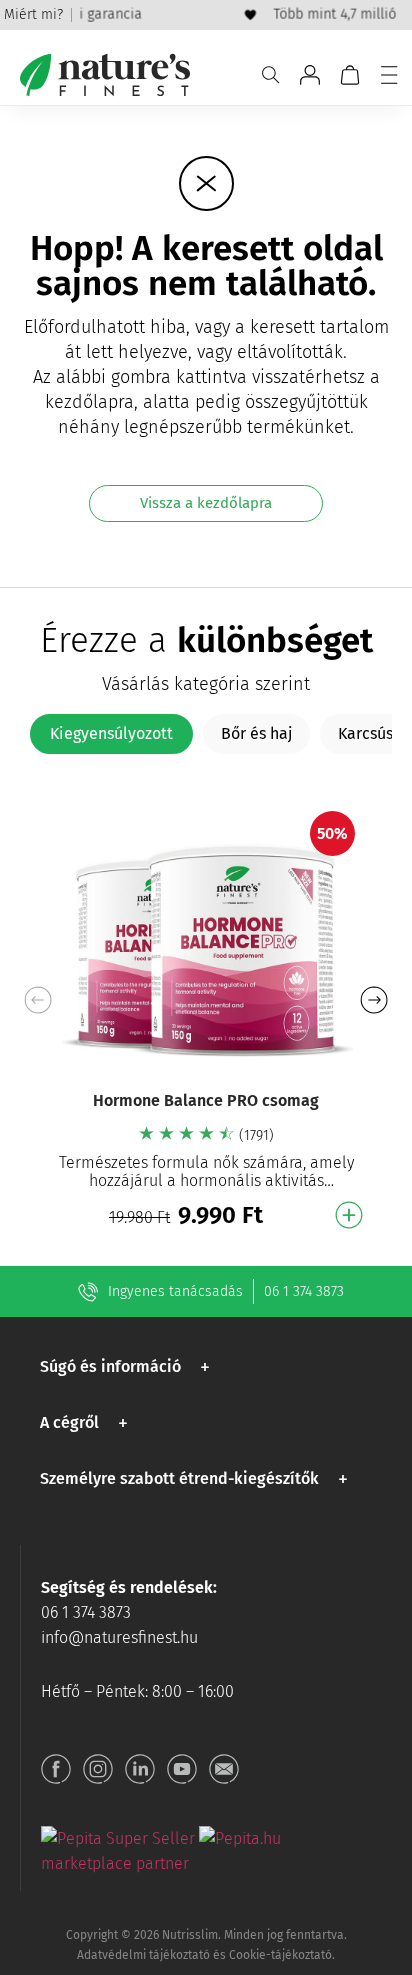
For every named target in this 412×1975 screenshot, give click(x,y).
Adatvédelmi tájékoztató (143, 1955)
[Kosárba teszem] (349, 1215)
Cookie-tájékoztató (280, 1955)
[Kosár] (350, 75)
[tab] (111, 734)
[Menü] (389, 75)
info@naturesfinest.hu (119, 1637)
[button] (373, 1000)
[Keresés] (271, 75)
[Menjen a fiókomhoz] (310, 75)
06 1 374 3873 (304, 1291)
